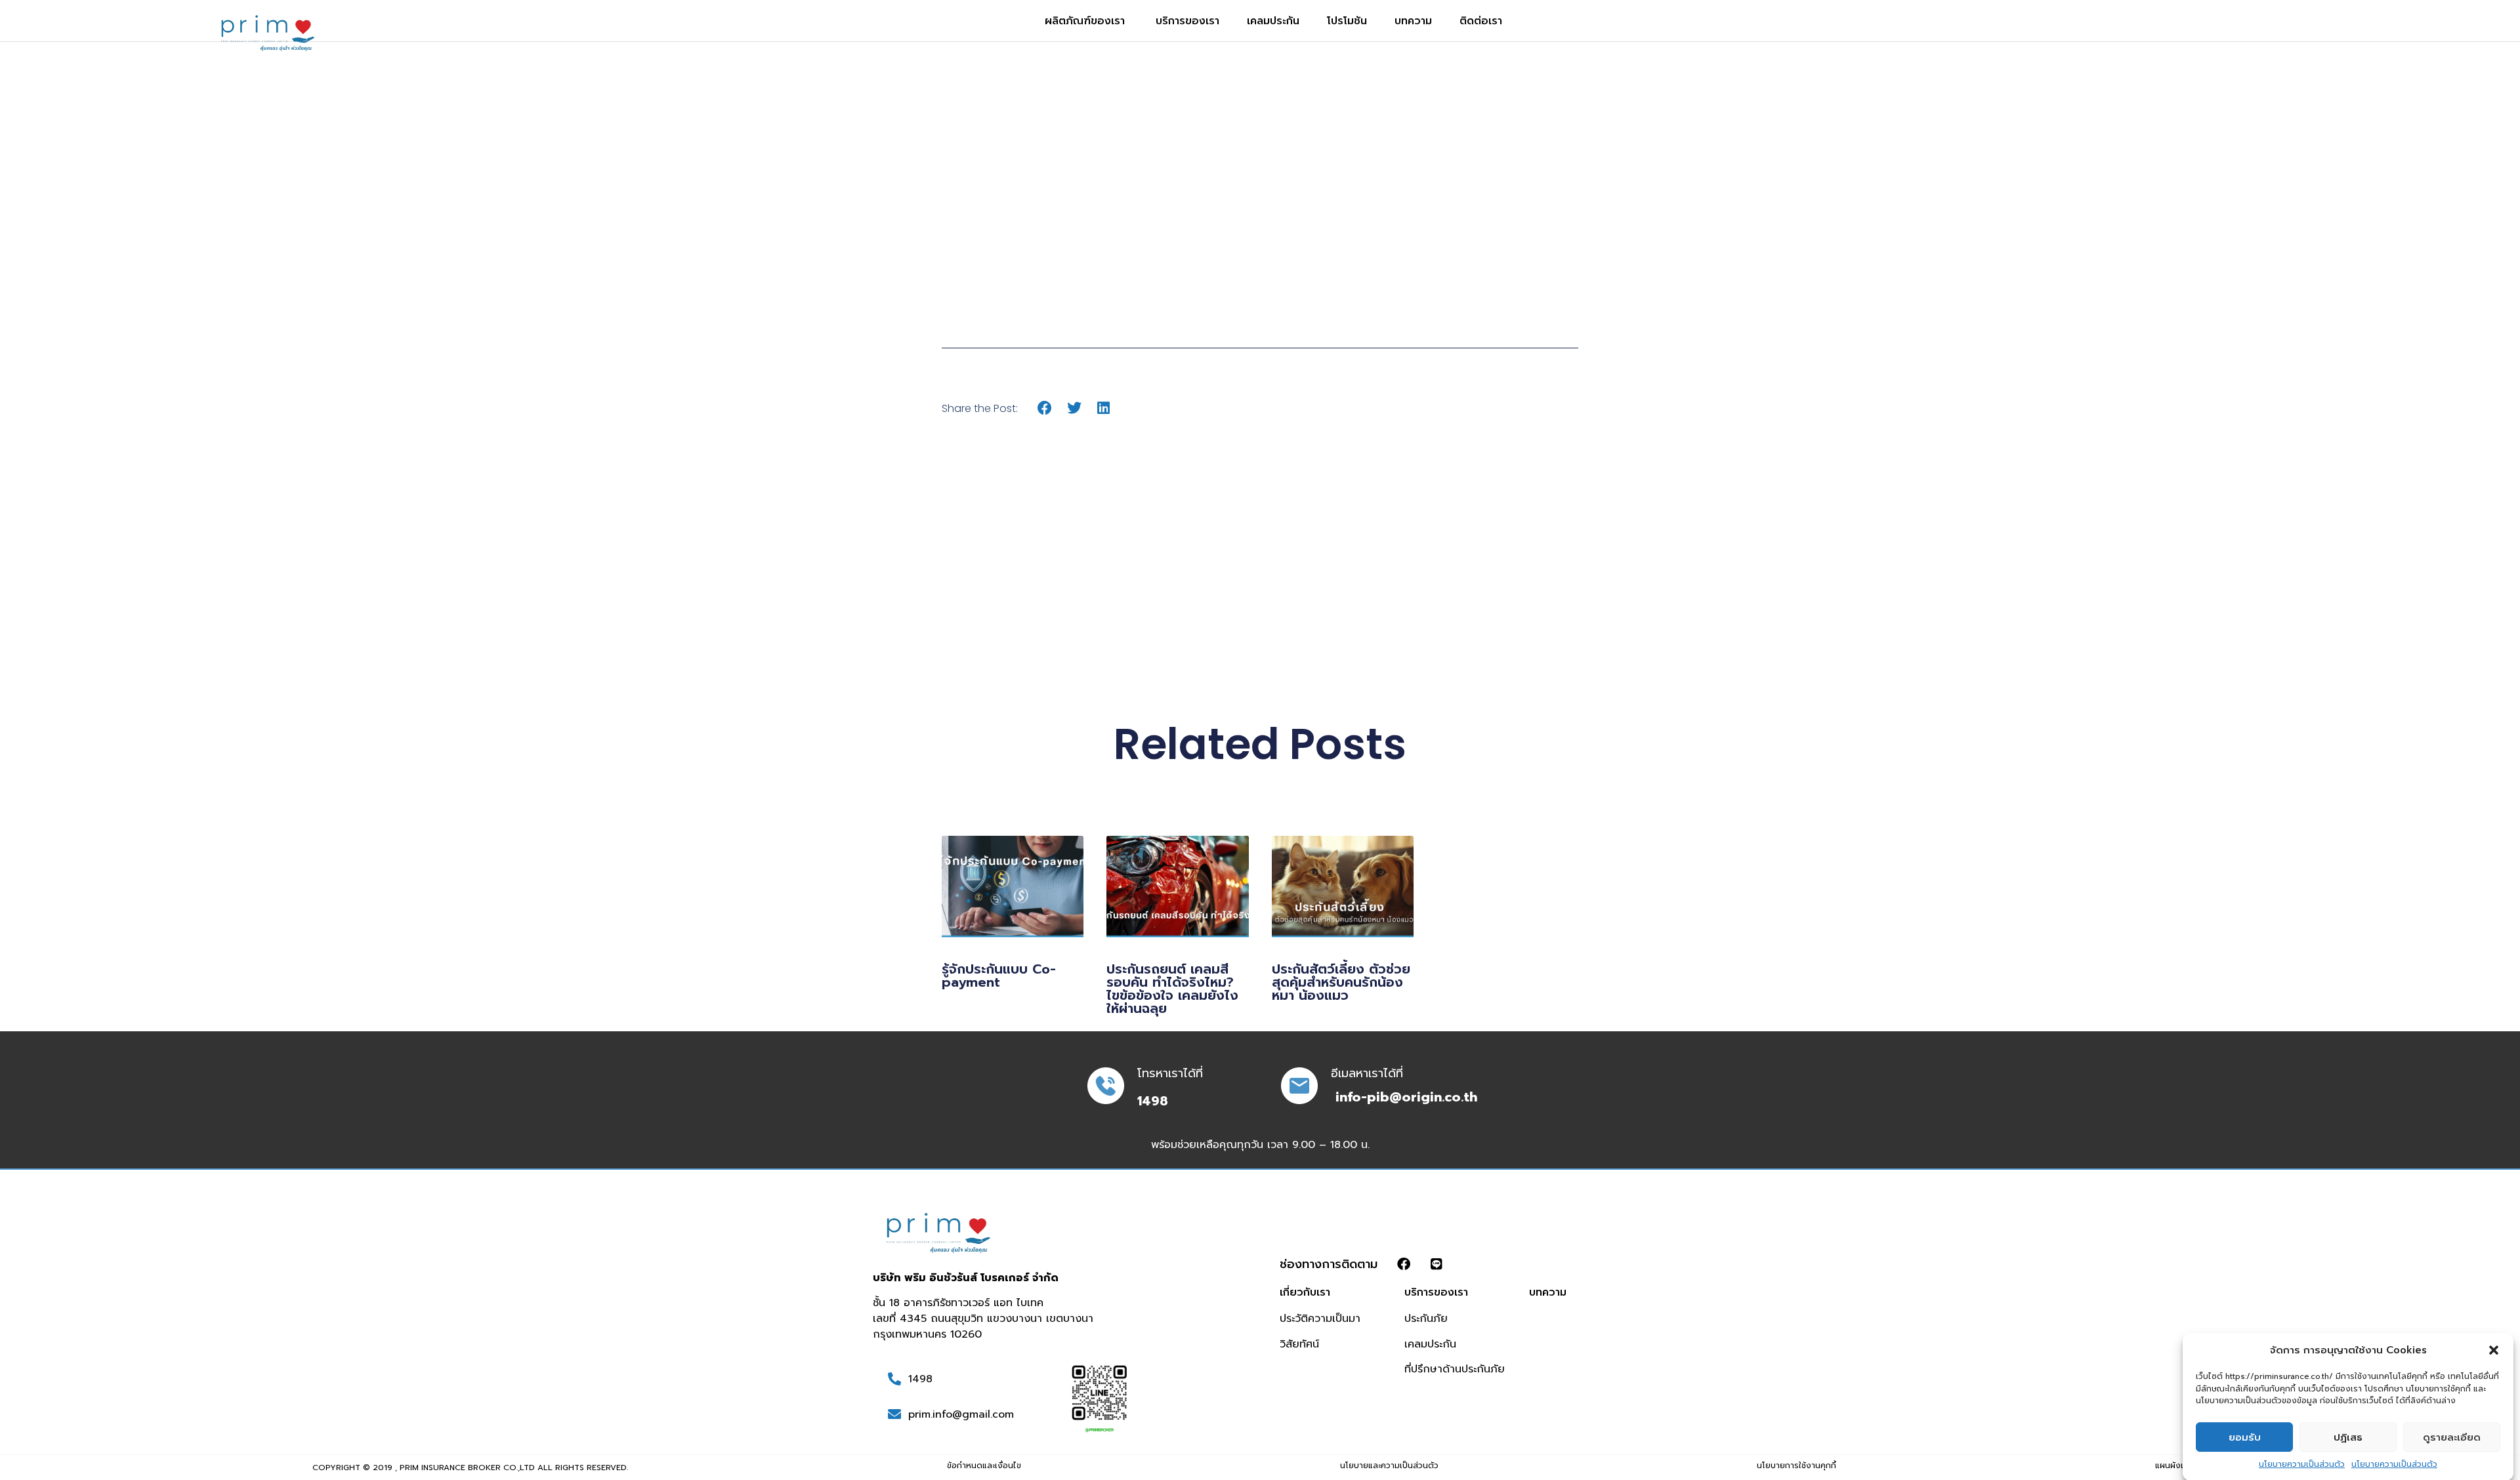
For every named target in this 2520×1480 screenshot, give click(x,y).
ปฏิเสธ (2348, 1437)
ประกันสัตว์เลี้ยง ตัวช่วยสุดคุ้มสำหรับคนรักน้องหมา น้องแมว (1341, 982)
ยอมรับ (2245, 1437)
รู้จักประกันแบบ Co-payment (999, 976)
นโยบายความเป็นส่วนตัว (2302, 1464)
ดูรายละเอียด (2452, 1437)
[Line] (1437, 1264)
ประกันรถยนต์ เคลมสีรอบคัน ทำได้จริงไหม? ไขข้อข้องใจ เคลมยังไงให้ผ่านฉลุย (1172, 989)
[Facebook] (1404, 1264)
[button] (2494, 1350)
